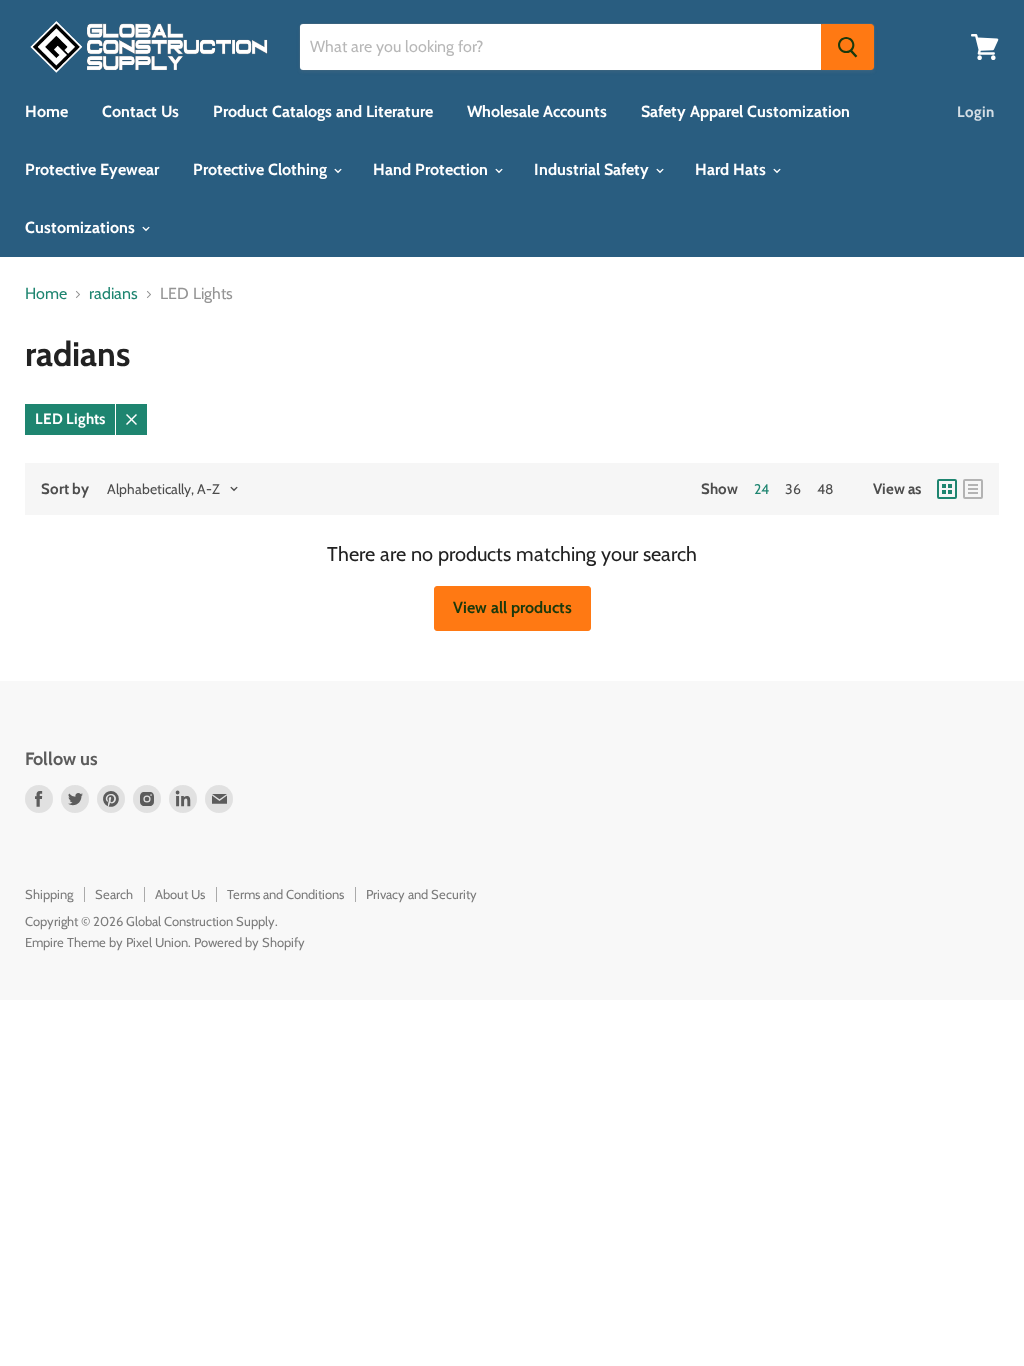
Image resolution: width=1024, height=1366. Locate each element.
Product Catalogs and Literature (323, 111)
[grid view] (947, 489)
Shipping (49, 894)
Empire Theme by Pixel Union (106, 942)
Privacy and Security (421, 894)
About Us (180, 894)
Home (46, 111)
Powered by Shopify (249, 942)
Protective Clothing (262, 169)
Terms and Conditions (285, 894)
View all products (512, 607)
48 (825, 489)
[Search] (847, 47)
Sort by (65, 489)
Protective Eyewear (92, 169)
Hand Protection (432, 169)
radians (113, 294)
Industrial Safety (593, 169)
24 (761, 489)
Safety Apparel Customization (745, 111)
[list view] (973, 489)
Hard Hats (732, 169)
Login (975, 112)
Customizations (82, 227)
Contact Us (140, 111)
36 (793, 489)
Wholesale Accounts (537, 111)
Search (114, 894)
